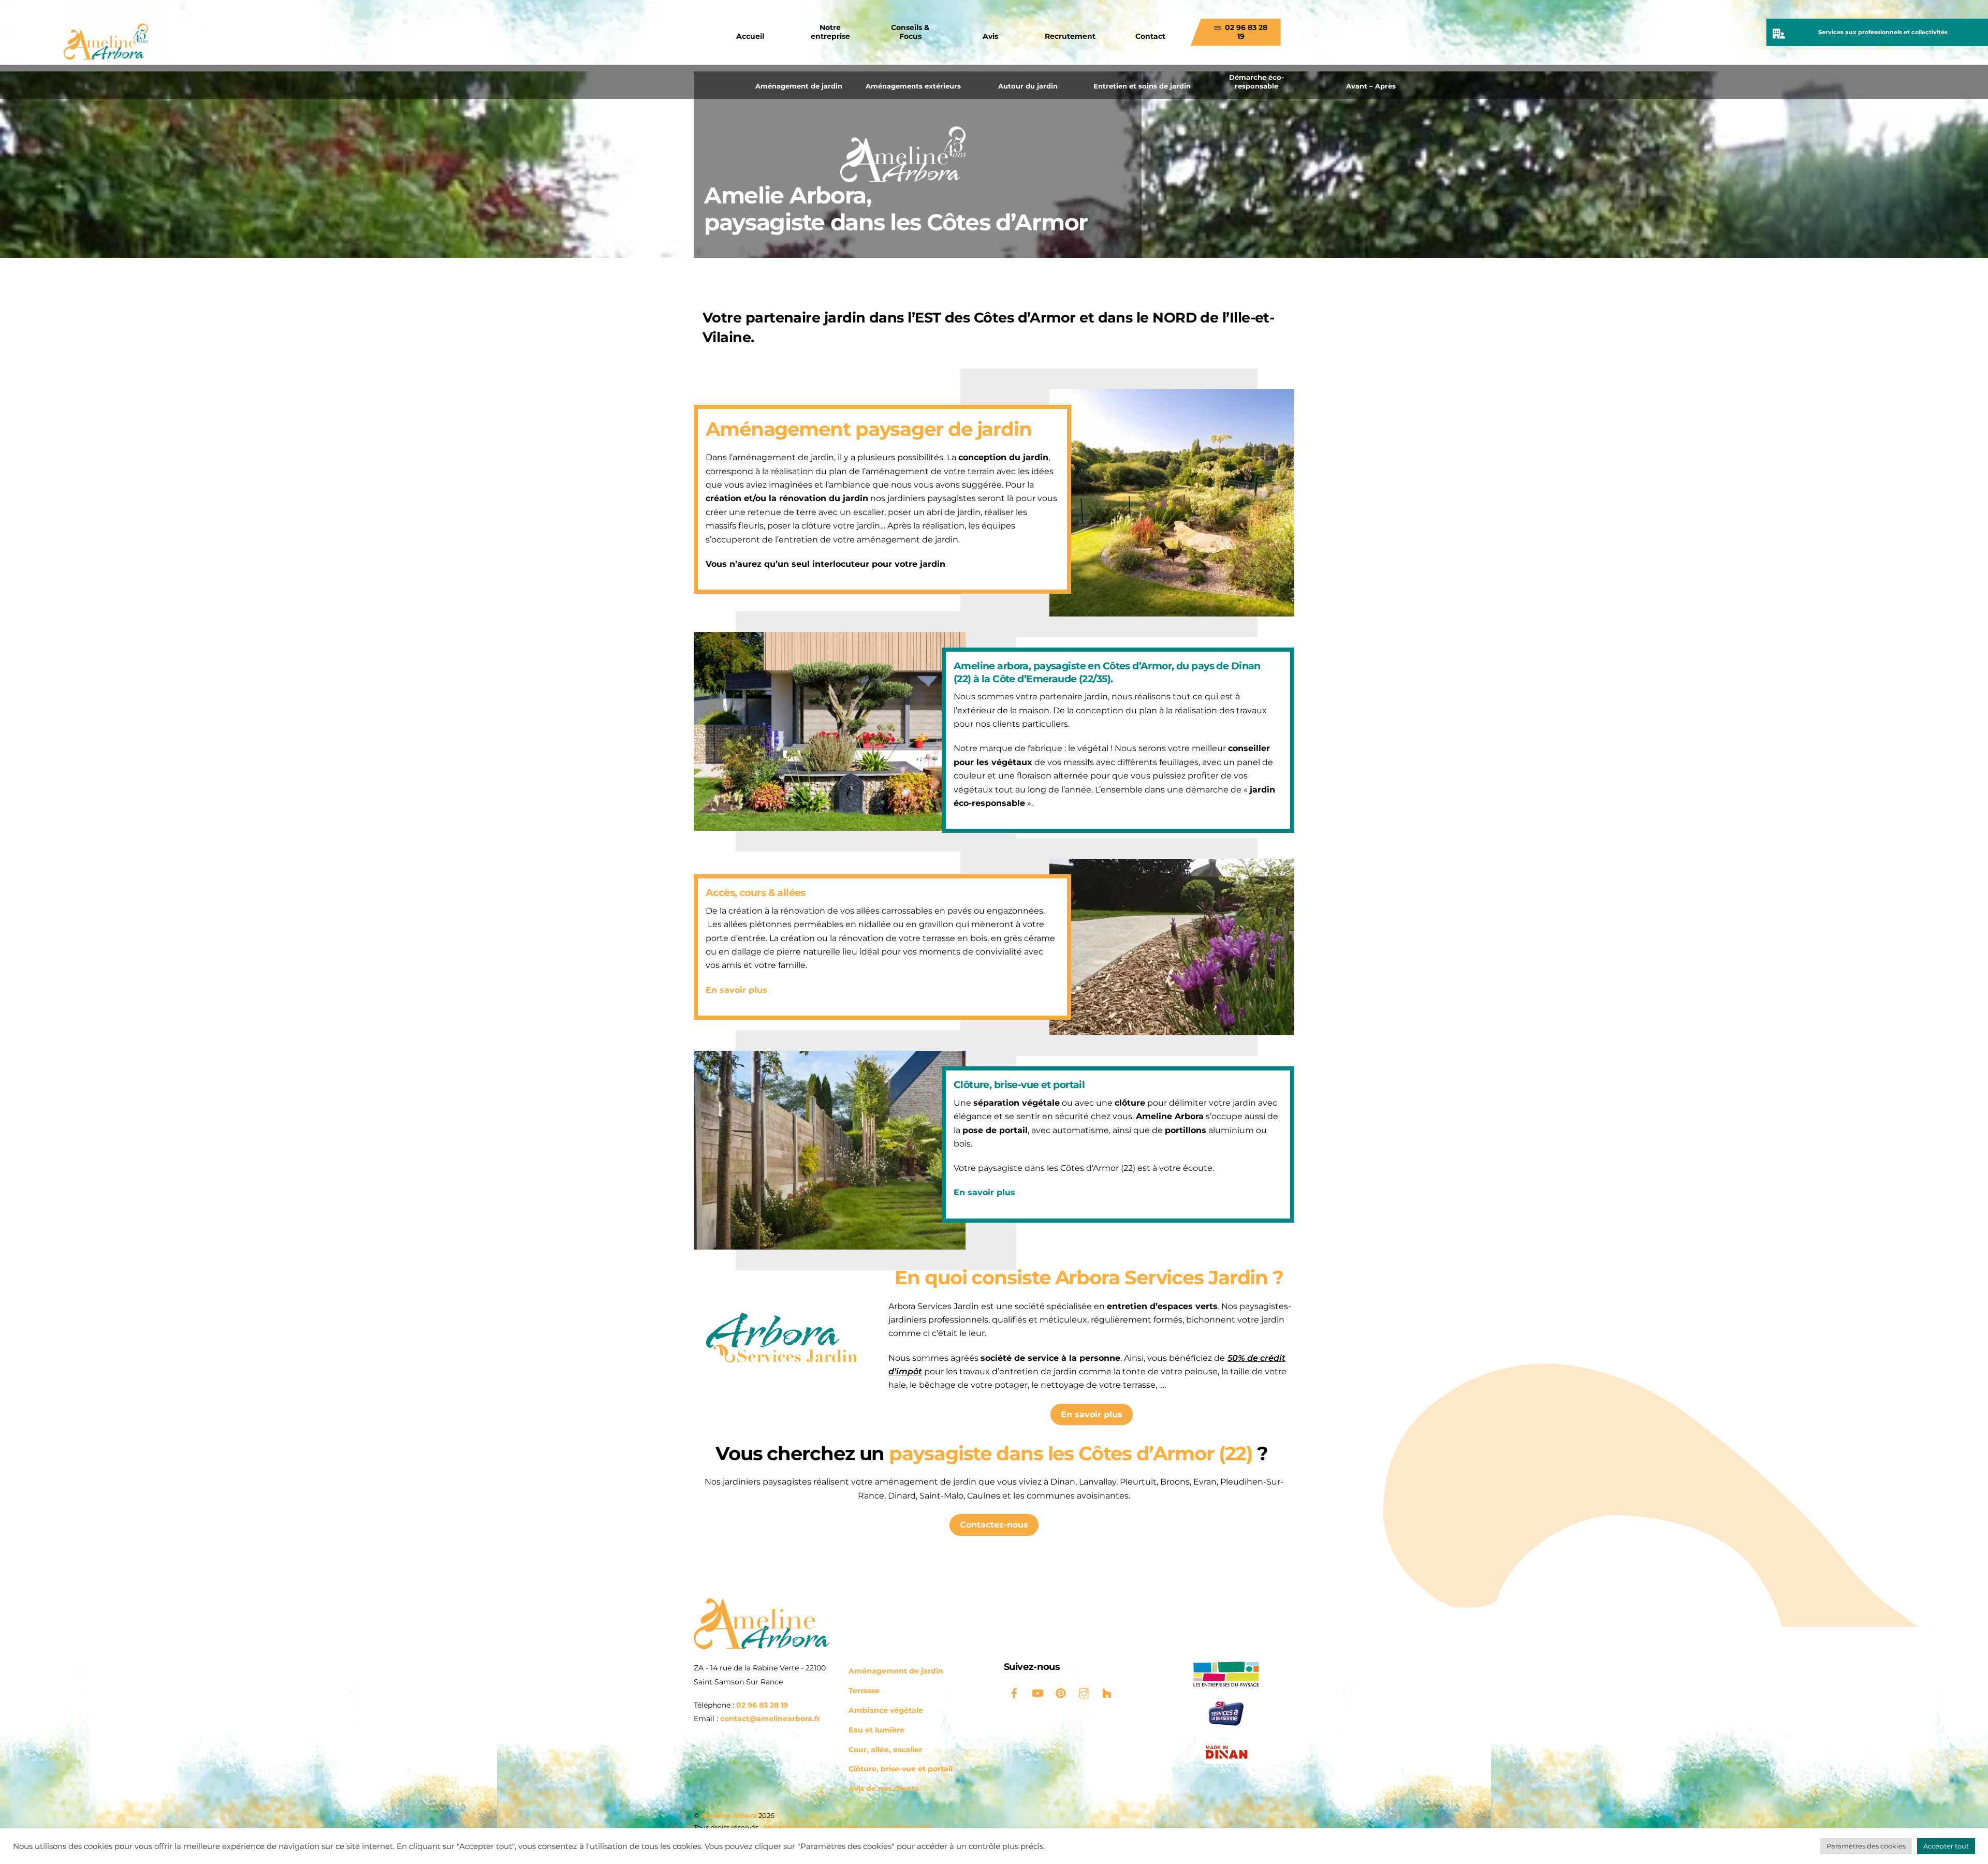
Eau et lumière (876, 1730)
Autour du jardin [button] (1028, 86)
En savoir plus (736, 990)
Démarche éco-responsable (1256, 82)
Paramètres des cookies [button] (1866, 1846)
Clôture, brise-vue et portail (901, 1769)
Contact (1150, 36)
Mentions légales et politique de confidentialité (849, 1827)
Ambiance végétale (886, 1710)
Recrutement (1070, 36)
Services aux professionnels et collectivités (1883, 32)
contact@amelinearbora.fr (770, 1719)
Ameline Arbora (729, 1815)
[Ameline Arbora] (762, 1645)
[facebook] (1014, 1692)
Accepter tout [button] (1946, 1846)
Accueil (750, 36)
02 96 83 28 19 (1245, 32)
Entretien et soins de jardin (1142, 86)
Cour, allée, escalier (885, 1750)
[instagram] (1084, 1692)
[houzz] (1107, 1692)
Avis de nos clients (883, 1788)
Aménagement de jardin (799, 86)
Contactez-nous (994, 1525)
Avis (990, 36)
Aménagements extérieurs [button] (913, 86)
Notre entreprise (830, 32)
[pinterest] (1061, 1692)
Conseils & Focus (910, 32)
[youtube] (1037, 1692)
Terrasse (864, 1691)
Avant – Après (1371, 86)
